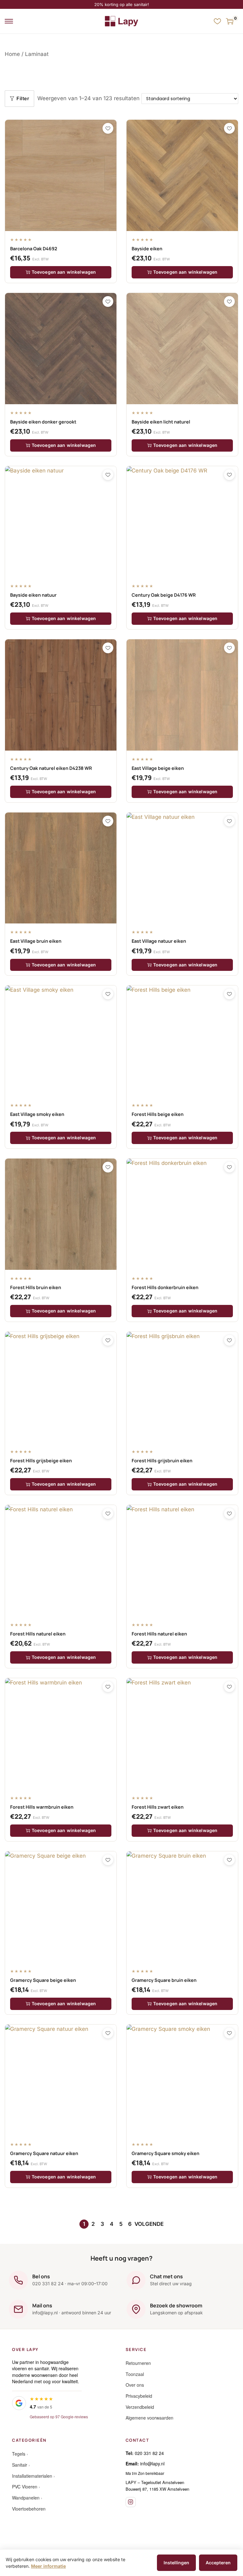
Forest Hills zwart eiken (158, 1807)
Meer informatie (48, 2566)
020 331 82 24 (149, 2453)
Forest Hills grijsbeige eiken (41, 1461)
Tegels (19, 2454)
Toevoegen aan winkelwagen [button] (64, 272)
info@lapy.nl (152, 2463)
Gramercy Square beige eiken (43, 1980)
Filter (23, 98)
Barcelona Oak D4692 (34, 249)
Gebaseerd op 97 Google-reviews (59, 2417)
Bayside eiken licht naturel (161, 422)
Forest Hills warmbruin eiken (42, 1807)
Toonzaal (135, 2374)
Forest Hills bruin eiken (36, 1287)
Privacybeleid (139, 2396)
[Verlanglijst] (217, 21)
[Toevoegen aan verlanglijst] (108, 128)
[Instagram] (131, 2502)
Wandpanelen (26, 2498)
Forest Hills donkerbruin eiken (165, 1287)
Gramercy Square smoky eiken (165, 2153)
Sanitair (20, 2465)
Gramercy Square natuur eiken (44, 2153)
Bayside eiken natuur (33, 595)
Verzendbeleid (140, 2407)
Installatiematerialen (32, 2476)
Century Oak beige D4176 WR (164, 595)
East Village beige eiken (158, 768)
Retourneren (138, 2363)
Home (12, 54)
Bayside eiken (147, 249)
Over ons (135, 2385)
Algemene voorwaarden (150, 2418)
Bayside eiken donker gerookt (43, 422)
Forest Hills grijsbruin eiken (162, 1461)
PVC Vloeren (25, 2487)
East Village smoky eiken (37, 1114)
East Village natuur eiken (159, 941)
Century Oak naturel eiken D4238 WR (51, 768)
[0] (230, 21)
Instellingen (176, 2563)
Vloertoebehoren (29, 2509)
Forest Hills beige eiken (158, 1114)
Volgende (149, 2224)
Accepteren (218, 2563)
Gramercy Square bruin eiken (164, 1980)
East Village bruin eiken (36, 941)
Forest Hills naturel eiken (38, 1634)
